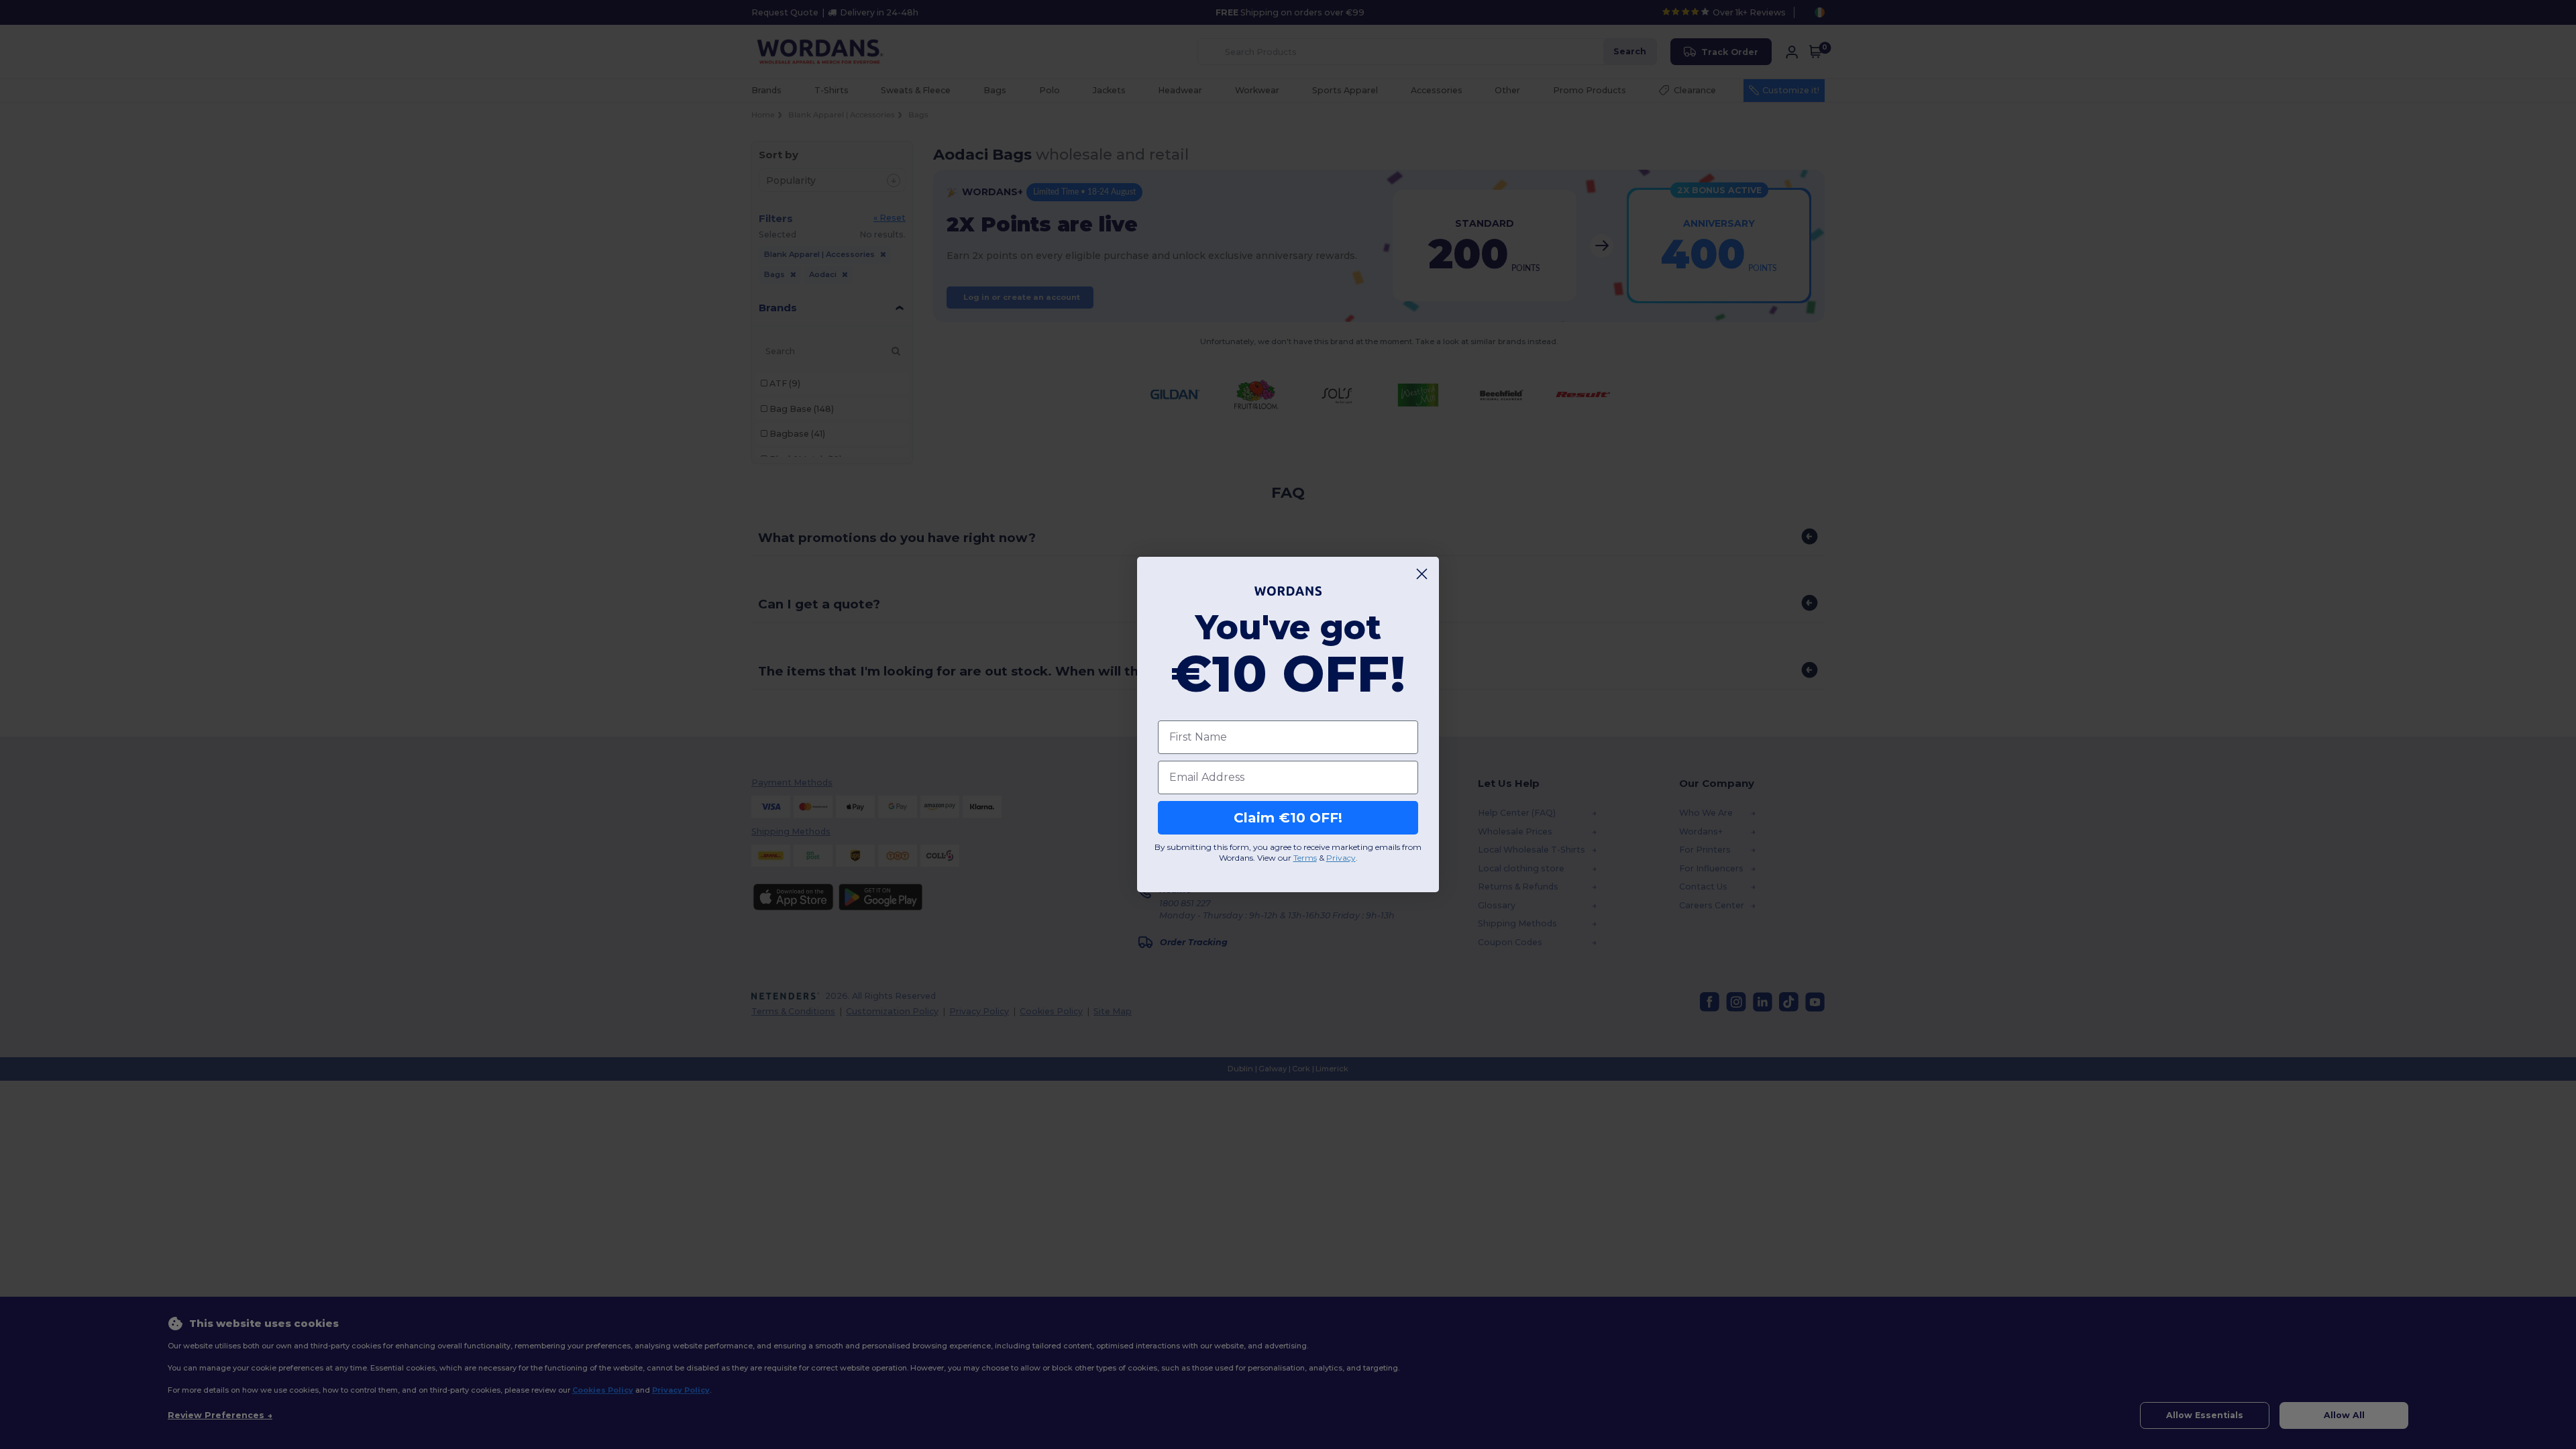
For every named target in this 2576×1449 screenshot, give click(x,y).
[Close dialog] (1422, 574)
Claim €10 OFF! (1288, 818)
